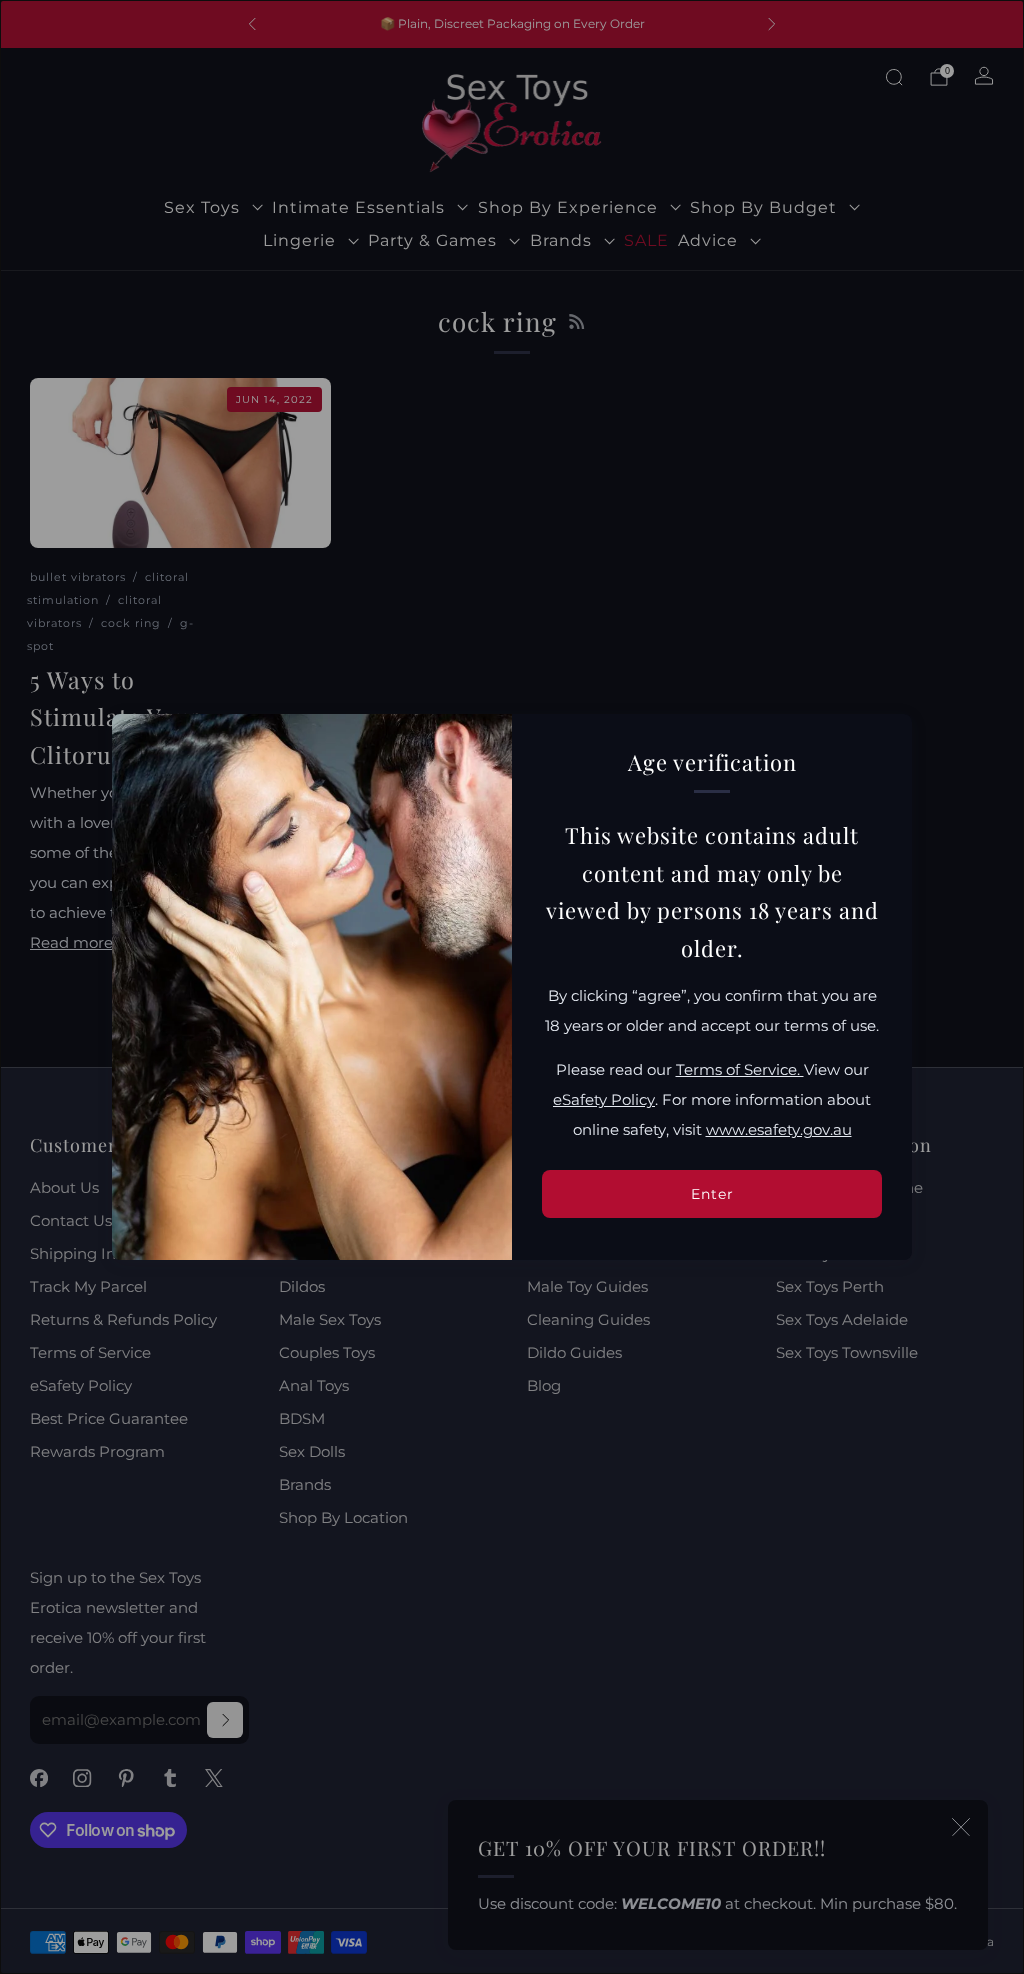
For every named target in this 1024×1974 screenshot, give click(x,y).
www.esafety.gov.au (779, 1130)
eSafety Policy (604, 1100)
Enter (712, 1194)
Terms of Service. (740, 1070)
